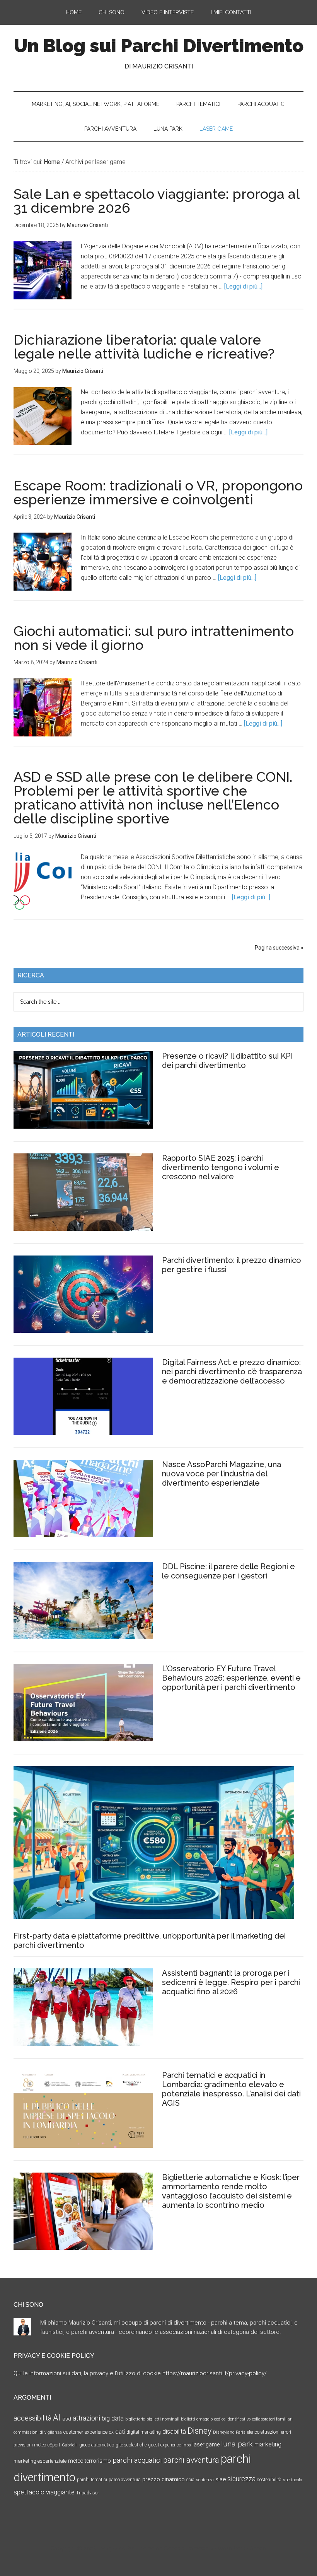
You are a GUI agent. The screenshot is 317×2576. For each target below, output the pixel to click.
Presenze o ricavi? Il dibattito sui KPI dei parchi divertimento (228, 1061)
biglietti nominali (163, 2419)
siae (221, 2479)
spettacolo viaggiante (44, 2492)
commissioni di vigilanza (38, 2432)
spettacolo (292, 2480)
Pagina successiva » (279, 948)
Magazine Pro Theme (128, 2549)
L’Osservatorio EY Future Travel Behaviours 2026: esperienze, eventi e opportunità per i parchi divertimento (231, 1678)
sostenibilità (269, 2480)
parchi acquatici (137, 2460)
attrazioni (86, 2418)
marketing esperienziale (40, 2461)
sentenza (205, 2480)
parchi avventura (191, 2460)
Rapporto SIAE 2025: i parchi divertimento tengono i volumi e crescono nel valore (221, 1167)
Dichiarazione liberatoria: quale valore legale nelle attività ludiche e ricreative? (144, 347)
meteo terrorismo (89, 2461)
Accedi (258, 2549)
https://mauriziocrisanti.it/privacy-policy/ (215, 2373)
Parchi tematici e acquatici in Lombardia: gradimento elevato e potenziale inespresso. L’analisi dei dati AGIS (231, 2089)
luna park (237, 2444)
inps (187, 2445)
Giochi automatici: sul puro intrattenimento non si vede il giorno (154, 638)
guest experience (164, 2445)
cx (111, 2432)
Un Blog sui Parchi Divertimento (159, 46)
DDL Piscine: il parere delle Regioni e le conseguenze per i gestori (228, 1571)
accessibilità (32, 2418)
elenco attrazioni (263, 2432)
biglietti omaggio (197, 2419)
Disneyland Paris (229, 2432)
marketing (268, 2444)
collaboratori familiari (272, 2419)
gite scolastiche (131, 2445)
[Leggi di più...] (243, 286)
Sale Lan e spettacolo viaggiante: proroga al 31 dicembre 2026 (157, 201)
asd (67, 2419)
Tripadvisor (88, 2493)
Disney (199, 2431)
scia (190, 2480)
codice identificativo (232, 2419)
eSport (54, 2445)
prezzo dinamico (164, 2479)
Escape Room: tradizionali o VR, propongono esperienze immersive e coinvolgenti (158, 492)
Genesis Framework (189, 2549)
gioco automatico (97, 2445)
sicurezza (241, 2479)
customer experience (85, 2432)
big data (113, 2418)
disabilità (174, 2432)
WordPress (232, 2549)
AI (57, 2417)
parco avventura (125, 2480)
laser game (206, 2444)
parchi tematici (92, 2480)
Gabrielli (70, 2445)
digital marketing (144, 2432)
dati (120, 2432)
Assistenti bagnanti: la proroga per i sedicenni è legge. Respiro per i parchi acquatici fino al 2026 (231, 1982)
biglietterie (135, 2419)
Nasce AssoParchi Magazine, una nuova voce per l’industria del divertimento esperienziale (222, 1474)
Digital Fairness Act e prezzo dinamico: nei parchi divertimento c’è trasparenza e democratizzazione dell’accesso (232, 1372)
